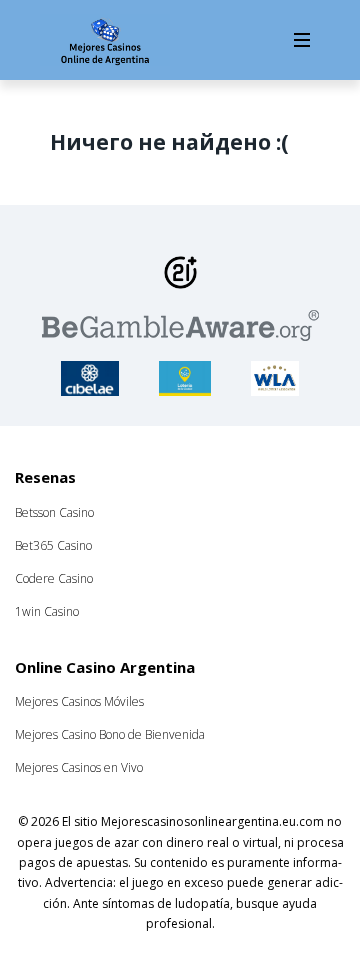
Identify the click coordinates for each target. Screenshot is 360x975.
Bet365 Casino (53, 545)
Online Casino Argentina (105, 667)
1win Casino (47, 611)
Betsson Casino (54, 512)
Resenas (45, 477)
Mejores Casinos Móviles (79, 701)
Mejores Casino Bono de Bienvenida (110, 734)
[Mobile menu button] (302, 40)
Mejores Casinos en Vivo (79, 767)
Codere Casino (54, 578)
